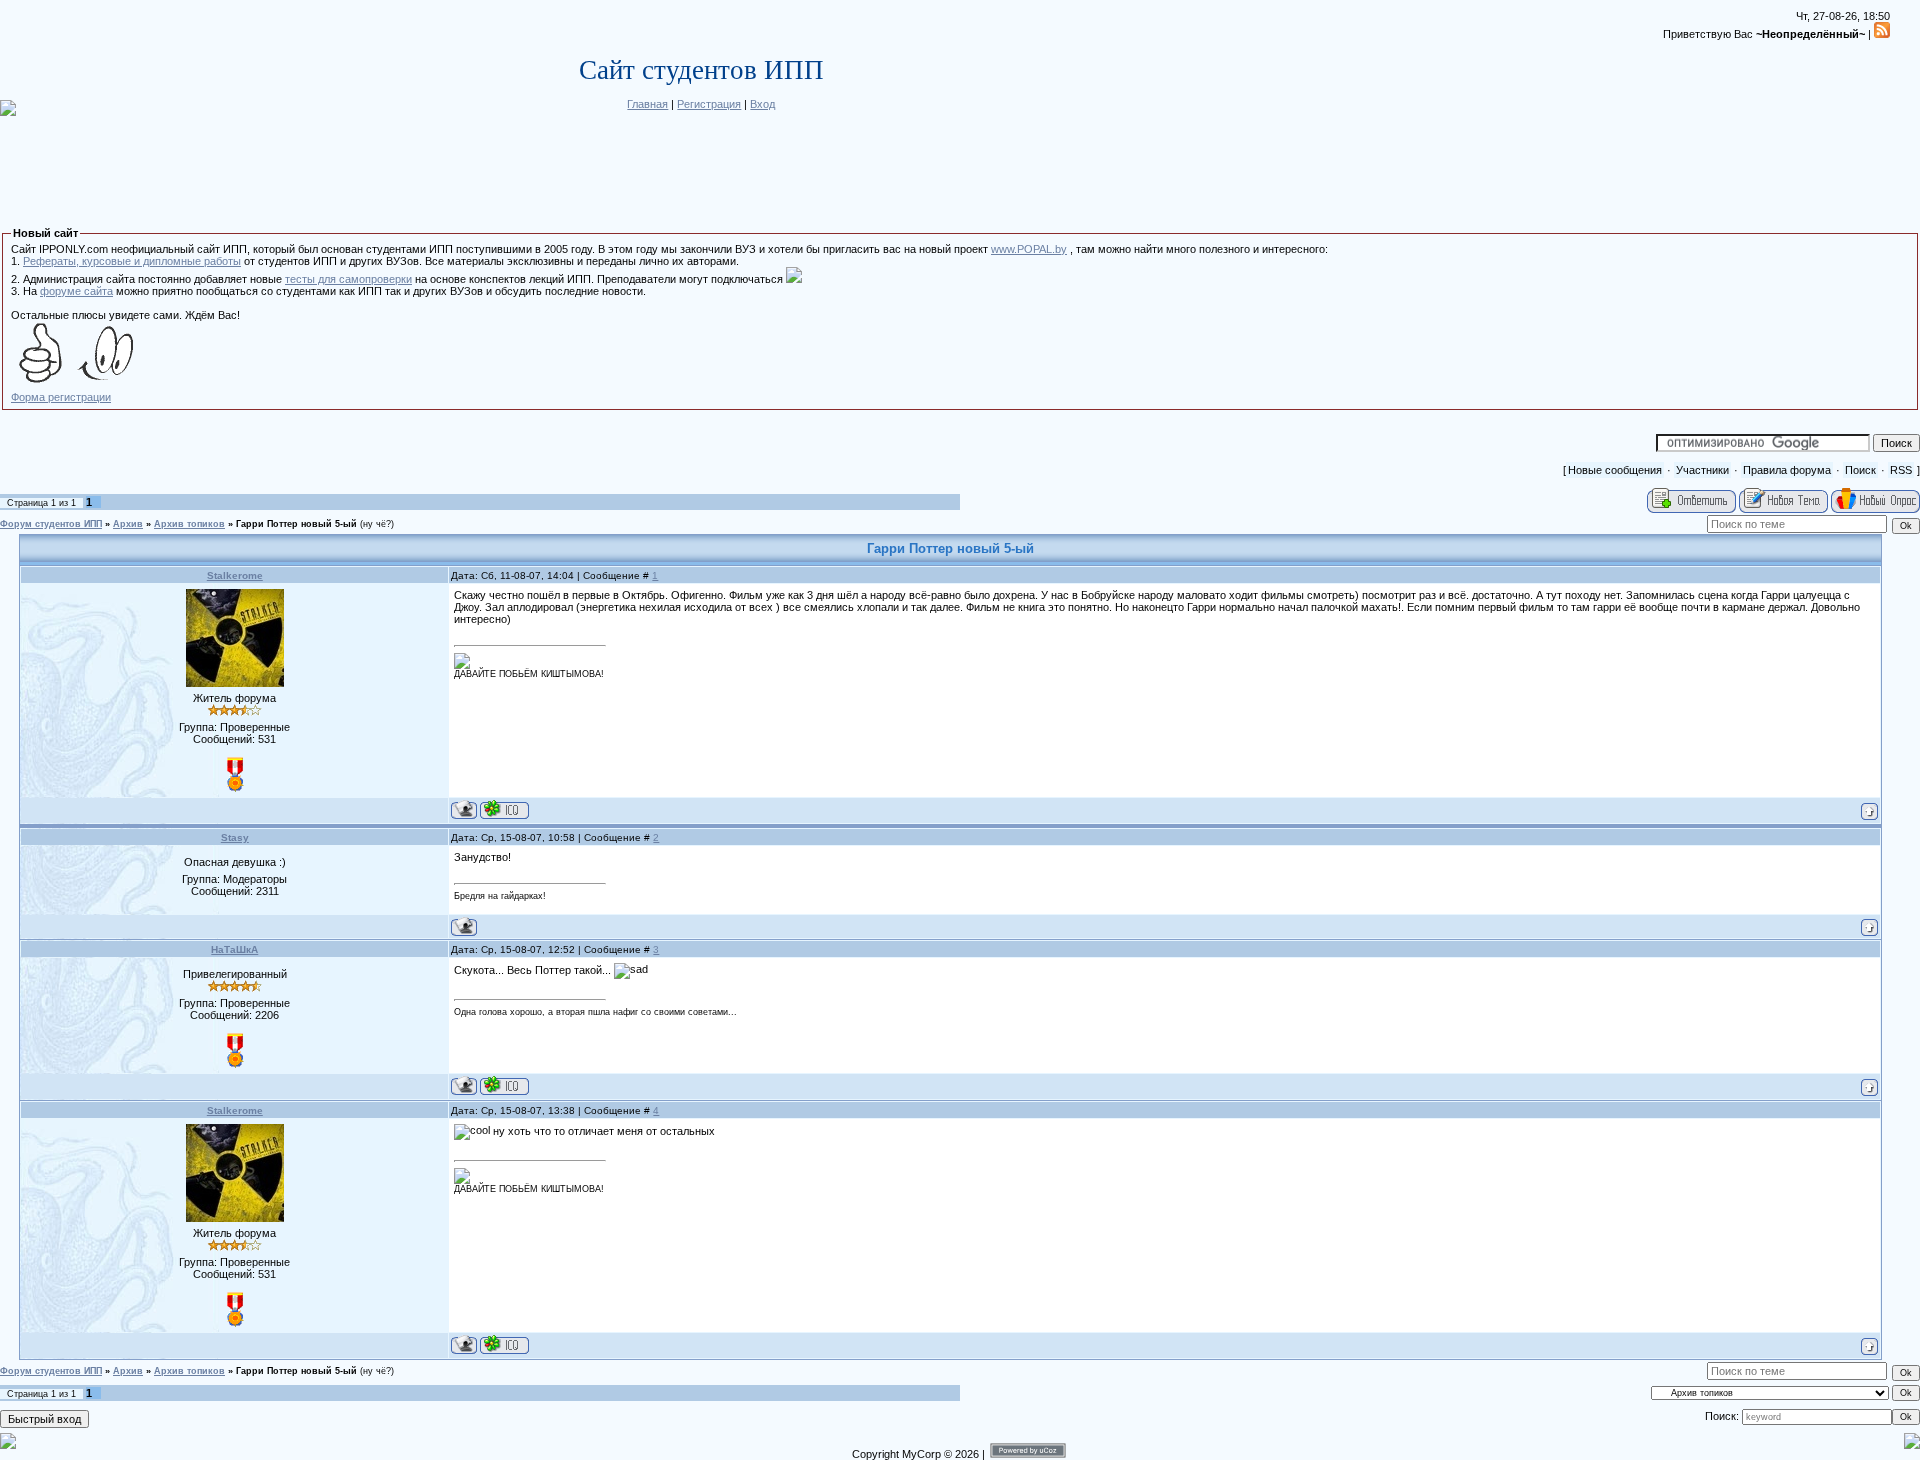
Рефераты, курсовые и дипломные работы (132, 261)
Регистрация (709, 104)
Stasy (235, 837)
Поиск (1860, 470)
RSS (1901, 470)
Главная (647, 104)
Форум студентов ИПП (51, 524)
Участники (1702, 470)
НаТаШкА (234, 949)
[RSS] (1882, 34)
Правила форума (1787, 470)
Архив (128, 524)
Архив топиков (189, 524)
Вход (762, 104)
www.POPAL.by (1029, 249)
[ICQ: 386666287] (504, 1085)
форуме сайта (76, 291)
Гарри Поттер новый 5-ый (296, 524)
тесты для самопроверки (348, 279)
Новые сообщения (1615, 470)
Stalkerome (235, 575)
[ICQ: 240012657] (504, 809)
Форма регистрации (61, 397)
